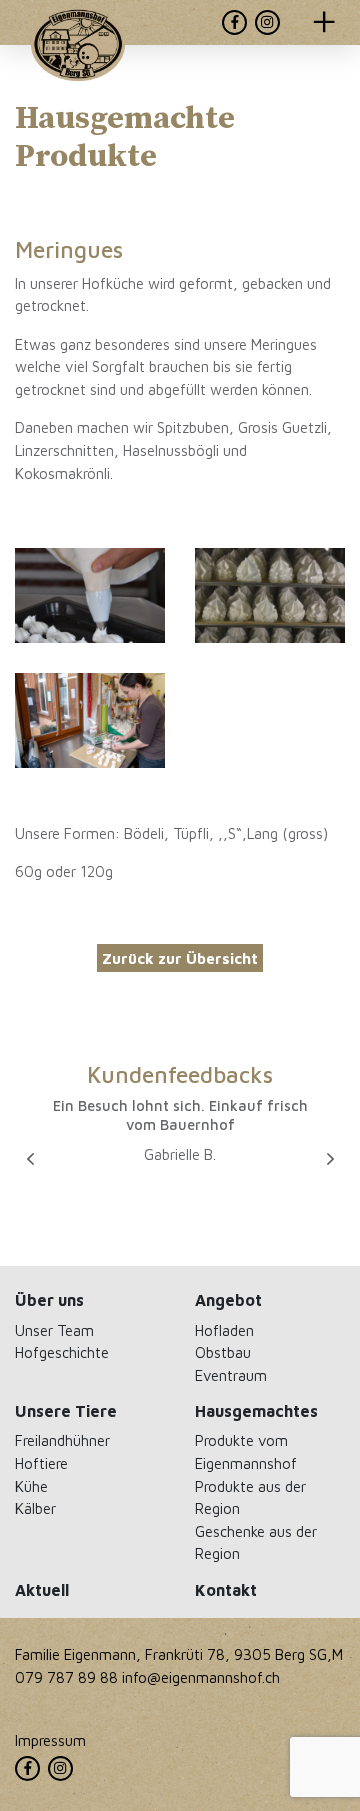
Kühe (31, 1486)
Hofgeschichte (62, 1352)
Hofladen (224, 1330)
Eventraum (231, 1375)
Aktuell (42, 1590)
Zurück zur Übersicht (180, 958)
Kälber (35, 1508)
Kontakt (226, 1590)
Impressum (50, 1740)
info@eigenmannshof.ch (201, 1677)
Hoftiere (41, 1463)
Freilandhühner (62, 1440)
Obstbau (223, 1352)
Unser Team (54, 1330)
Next (330, 1159)
